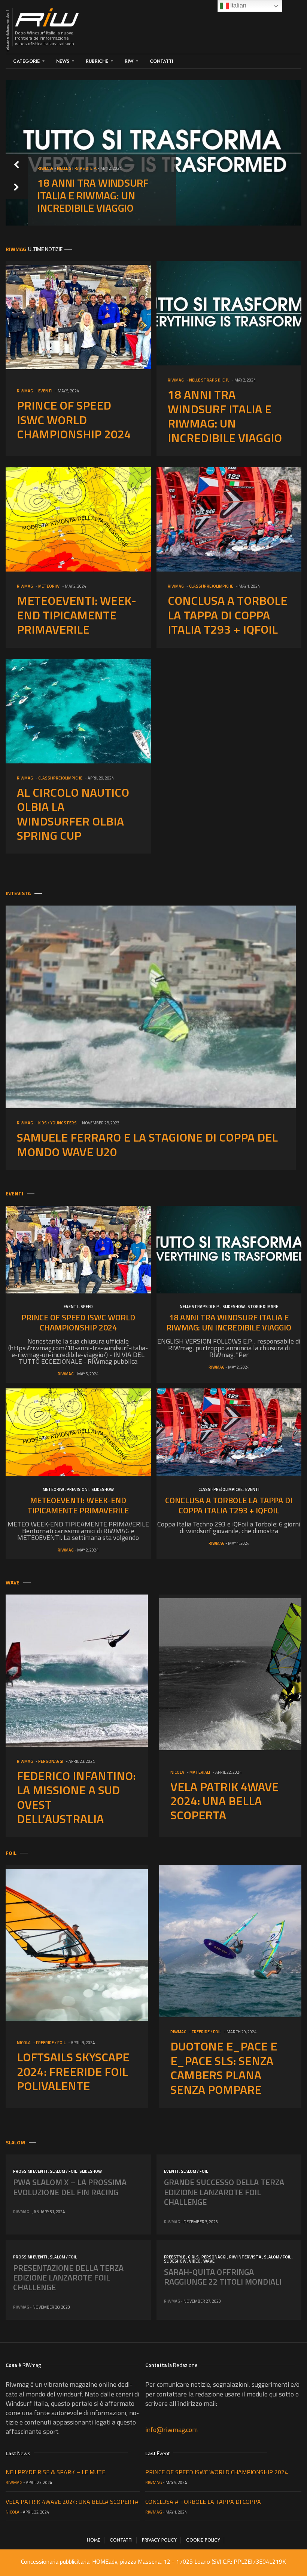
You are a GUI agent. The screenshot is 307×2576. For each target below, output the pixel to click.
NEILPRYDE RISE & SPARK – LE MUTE (55, 2472)
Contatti (161, 61)
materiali (200, 1772)
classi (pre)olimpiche (211, 586)
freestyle (175, 2257)
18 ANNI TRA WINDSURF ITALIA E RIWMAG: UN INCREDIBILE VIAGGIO (225, 416)
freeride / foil (51, 2043)
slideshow (234, 1307)
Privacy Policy (159, 2540)
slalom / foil (63, 2171)
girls (193, 2257)
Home (94, 2540)
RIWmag (45, 181)
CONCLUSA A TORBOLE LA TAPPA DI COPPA (203, 2502)
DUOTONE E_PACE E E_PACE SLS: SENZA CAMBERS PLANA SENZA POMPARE (224, 2067)
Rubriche (97, 61)
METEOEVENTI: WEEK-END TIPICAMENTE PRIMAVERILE (100, 202)
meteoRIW (68, 181)
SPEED (87, 1307)
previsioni (78, 1489)
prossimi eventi (30, 2171)
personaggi (51, 1761)
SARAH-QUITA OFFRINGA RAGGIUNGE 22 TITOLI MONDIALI (223, 2277)
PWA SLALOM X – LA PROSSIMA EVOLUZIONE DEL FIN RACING (70, 2187)
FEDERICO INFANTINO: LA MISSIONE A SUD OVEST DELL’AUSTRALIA (76, 1797)
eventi (45, 391)
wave (209, 2261)
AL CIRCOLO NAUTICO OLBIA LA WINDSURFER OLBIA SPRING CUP (73, 814)
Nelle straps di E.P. (209, 380)
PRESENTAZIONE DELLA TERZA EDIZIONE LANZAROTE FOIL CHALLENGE (68, 2278)
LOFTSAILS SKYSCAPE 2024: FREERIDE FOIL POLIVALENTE (73, 2071)
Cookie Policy (203, 2540)
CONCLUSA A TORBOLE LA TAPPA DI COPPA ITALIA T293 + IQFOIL (227, 615)
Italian (238, 5)
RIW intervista (245, 2257)
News (63, 61)
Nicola (177, 1772)
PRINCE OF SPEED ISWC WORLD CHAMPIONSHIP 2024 (74, 419)
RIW (129, 61)
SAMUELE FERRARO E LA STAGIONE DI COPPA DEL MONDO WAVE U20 (147, 1144)
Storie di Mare (263, 1307)
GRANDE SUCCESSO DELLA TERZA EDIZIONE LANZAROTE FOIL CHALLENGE (224, 2192)
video (195, 2261)
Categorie (26, 61)
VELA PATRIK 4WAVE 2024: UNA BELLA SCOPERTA (224, 1801)
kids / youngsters (57, 1123)
